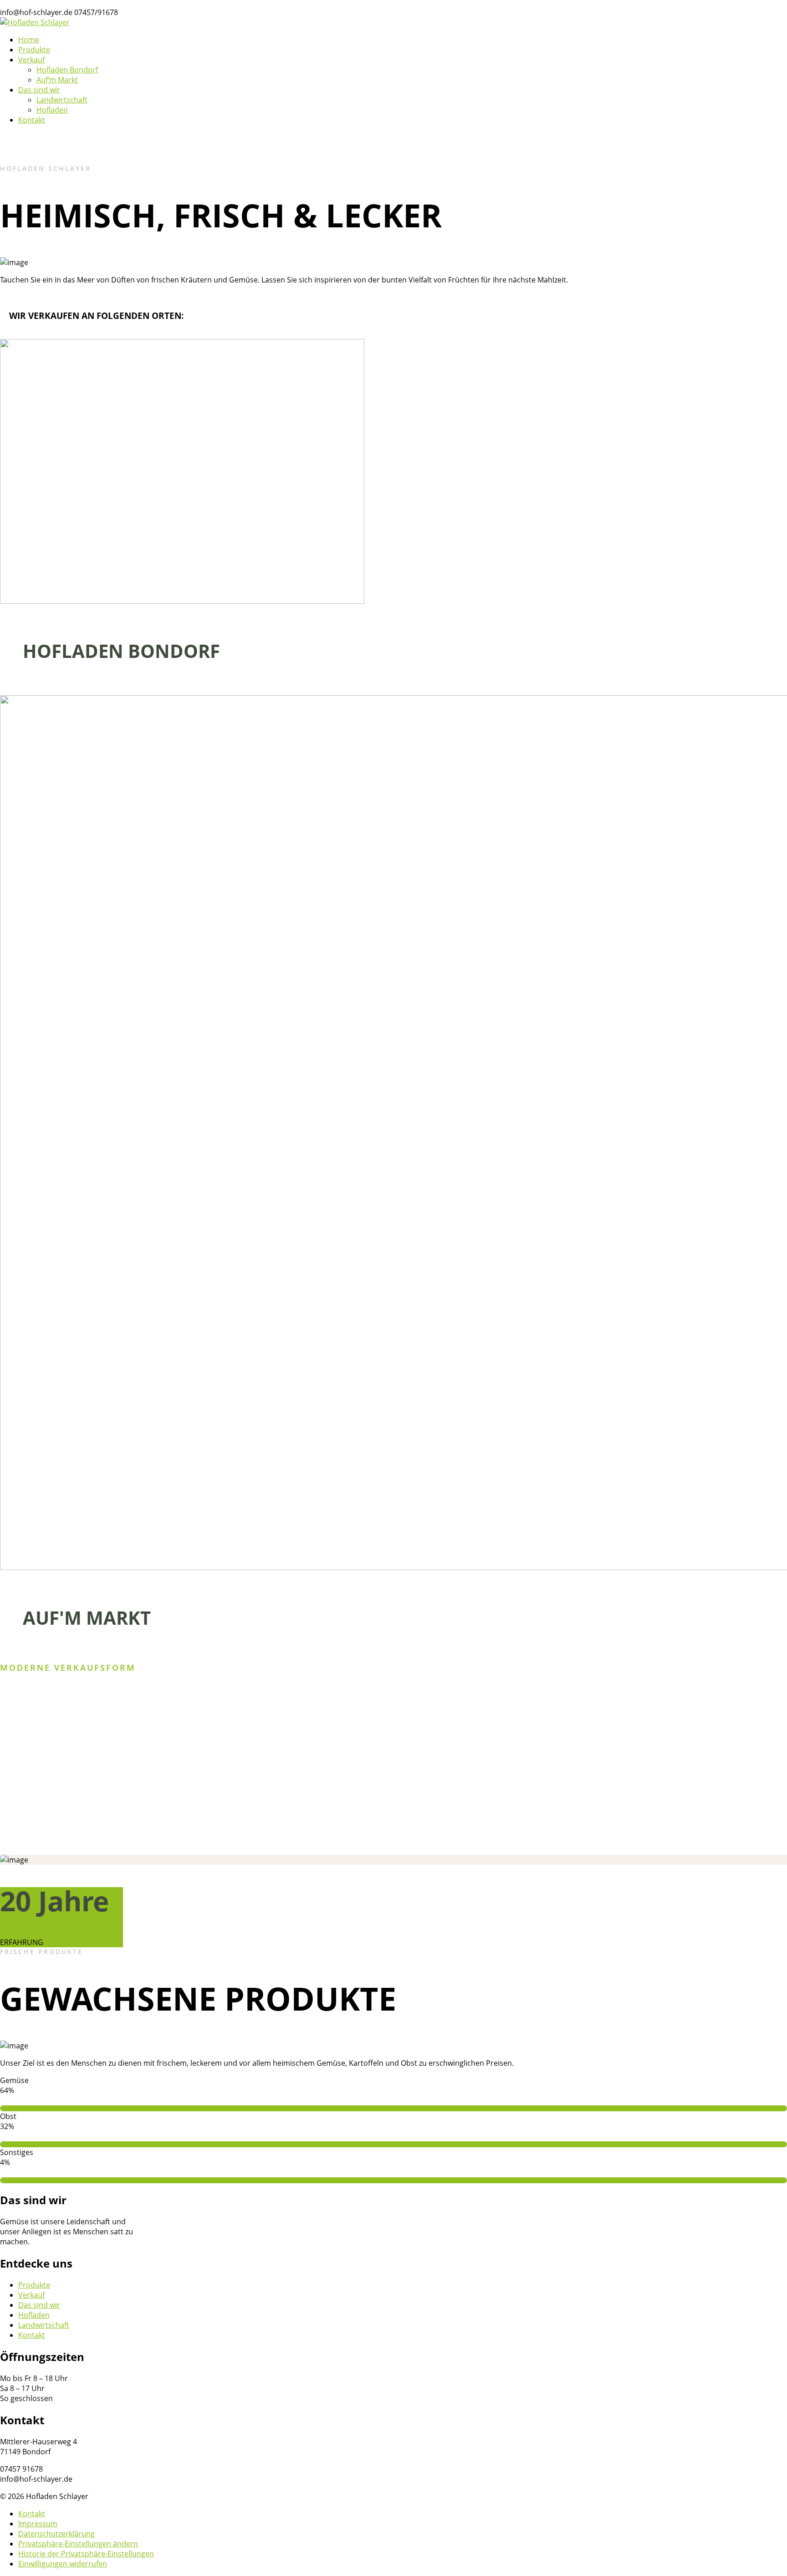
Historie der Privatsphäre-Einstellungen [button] (86, 2554)
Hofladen (34, 2315)
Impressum (38, 2524)
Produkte (34, 2285)
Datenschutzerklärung (56, 2534)
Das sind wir (39, 2305)
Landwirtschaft (44, 2325)
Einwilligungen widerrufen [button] (63, 2564)
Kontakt (32, 2335)
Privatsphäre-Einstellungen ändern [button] (78, 2544)
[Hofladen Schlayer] (35, 22)
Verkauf (31, 2295)
